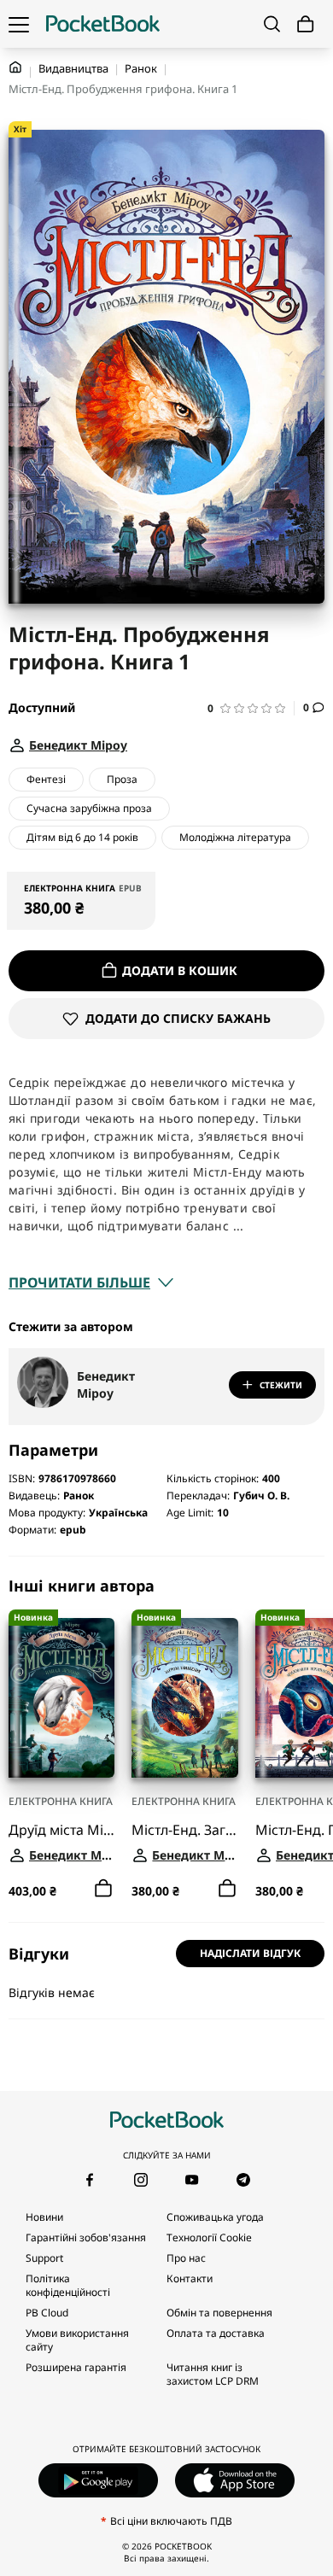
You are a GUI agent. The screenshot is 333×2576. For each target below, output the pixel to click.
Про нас (186, 2258)
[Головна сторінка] (103, 24)
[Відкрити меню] (19, 24)
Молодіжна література (235, 837)
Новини (44, 2217)
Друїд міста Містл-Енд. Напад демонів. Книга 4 (61, 1830)
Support (44, 2258)
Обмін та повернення (219, 2313)
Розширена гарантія (76, 2367)
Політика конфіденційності (68, 2285)
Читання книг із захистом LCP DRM (213, 2374)
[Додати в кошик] (103, 1889)
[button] (251, 708)
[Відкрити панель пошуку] (272, 24)
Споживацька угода (215, 2217)
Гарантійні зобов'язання (86, 2237)
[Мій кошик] (306, 24)
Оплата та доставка (216, 2333)
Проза (122, 779)
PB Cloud (47, 2313)
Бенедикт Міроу (106, 1384)
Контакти (190, 2278)
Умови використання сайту (77, 2340)
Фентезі (46, 779)
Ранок (141, 68)
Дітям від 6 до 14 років (82, 837)
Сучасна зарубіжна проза (89, 808)
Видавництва (73, 68)
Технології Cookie (209, 2237)
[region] (166, 1739)
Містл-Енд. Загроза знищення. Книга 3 (184, 1830)
